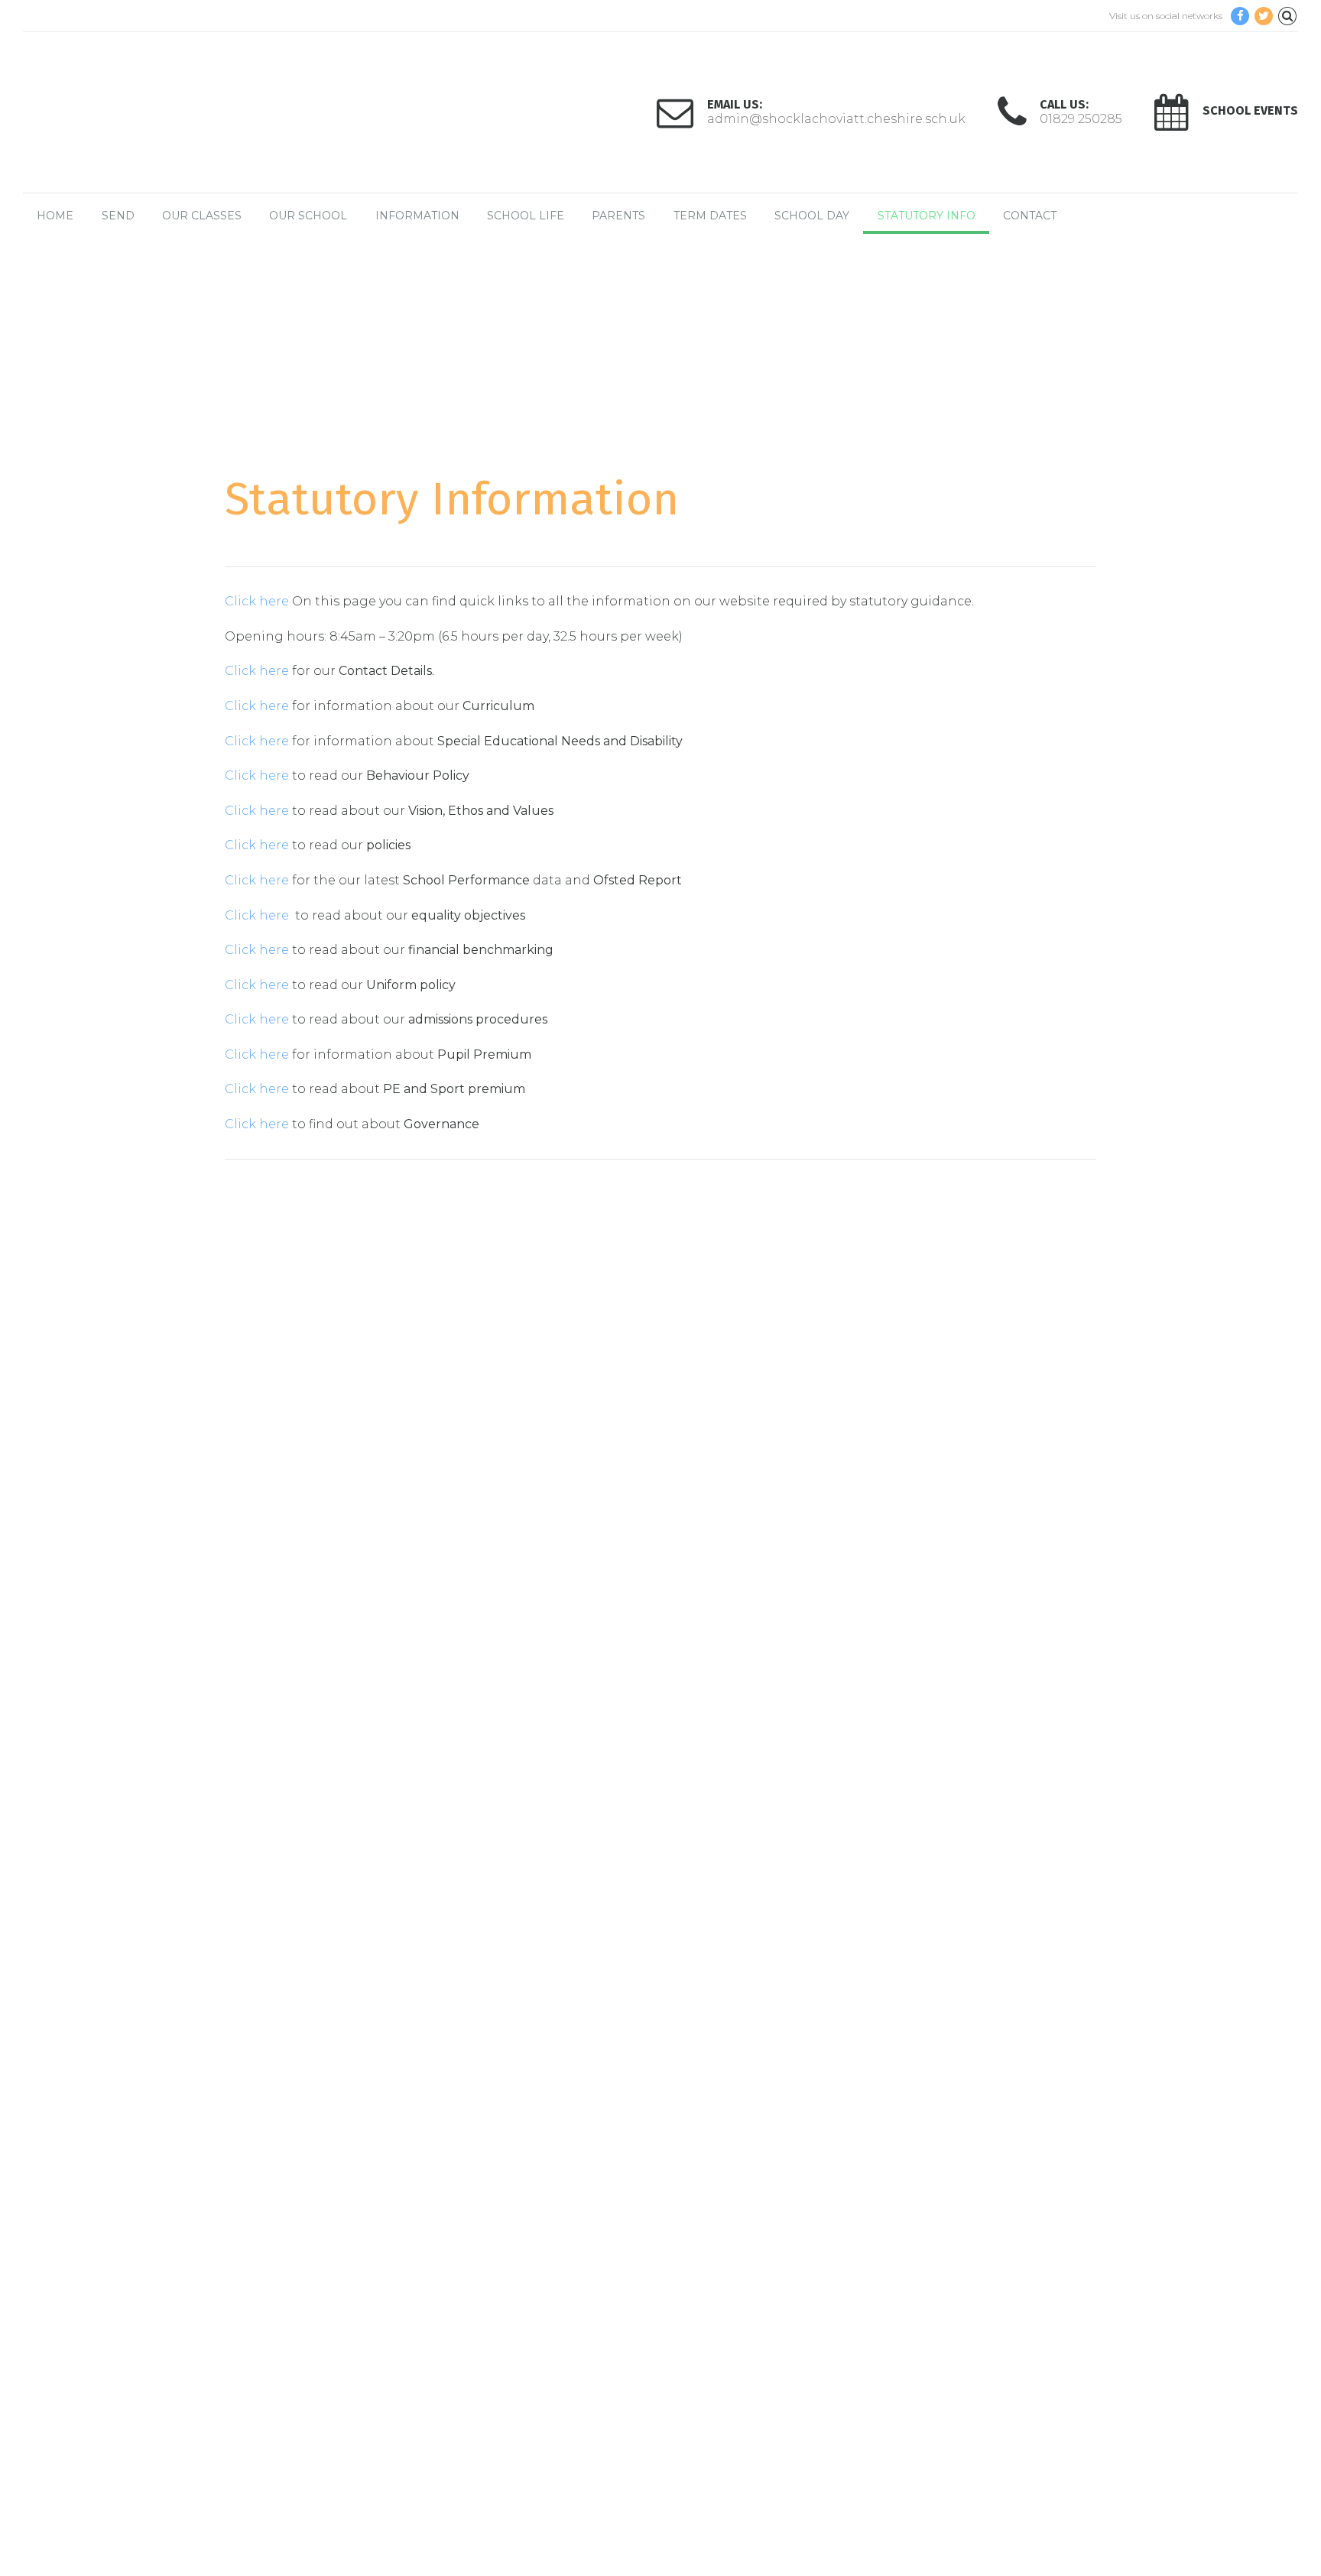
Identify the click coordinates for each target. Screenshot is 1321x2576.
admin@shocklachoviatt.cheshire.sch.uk (159, 1796)
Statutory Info (927, 216)
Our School (308, 216)
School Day (812, 216)
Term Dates (710, 216)
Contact (1030, 216)
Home (55, 216)
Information (417, 216)
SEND (118, 216)
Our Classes (202, 216)
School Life (526, 216)
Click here (258, 601)
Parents (618, 216)
